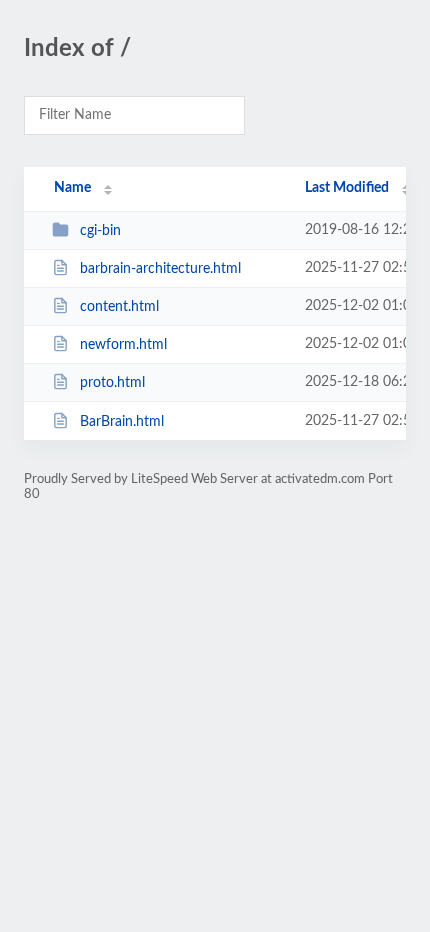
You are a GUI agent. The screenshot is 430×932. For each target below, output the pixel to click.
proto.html (112, 383)
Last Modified (347, 188)
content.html (119, 307)
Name (72, 188)
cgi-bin (100, 231)
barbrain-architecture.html (160, 269)
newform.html (123, 345)
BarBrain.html (122, 422)
